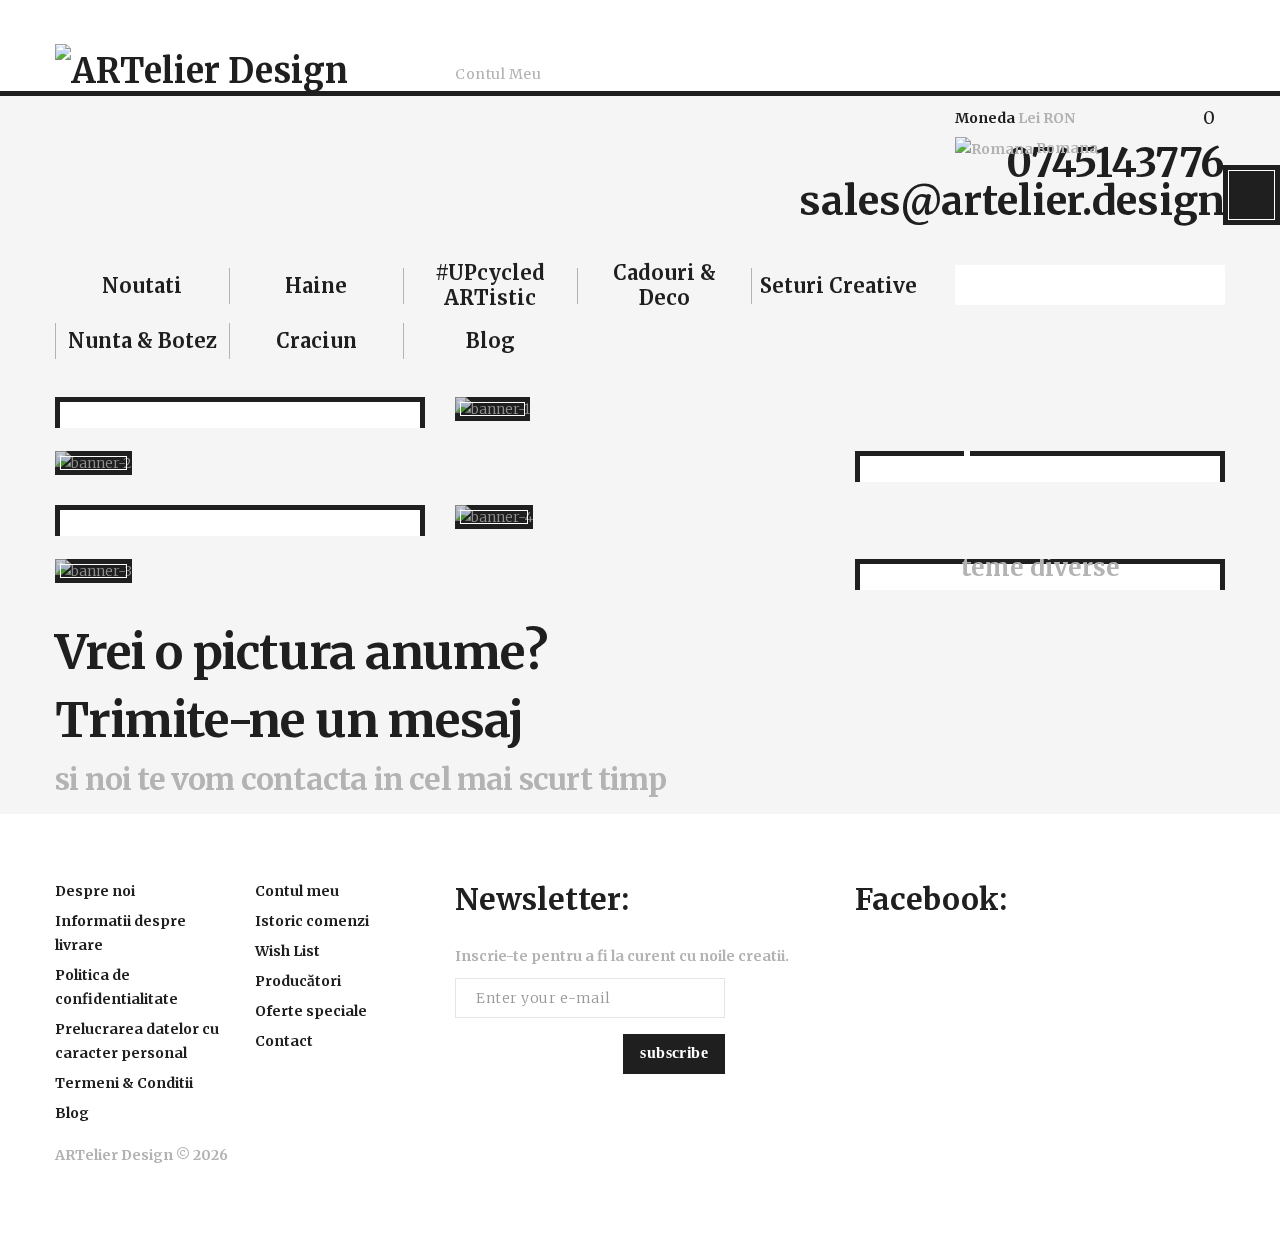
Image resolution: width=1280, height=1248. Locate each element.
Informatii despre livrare (120, 933)
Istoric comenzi (312, 921)
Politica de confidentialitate (116, 987)
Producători (298, 981)
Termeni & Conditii (124, 1083)
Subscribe (674, 1052)
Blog (72, 1113)
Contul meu (297, 891)
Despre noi (95, 891)
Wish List (287, 951)
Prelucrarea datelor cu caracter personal (137, 1041)
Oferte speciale (311, 1011)
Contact (284, 1041)
